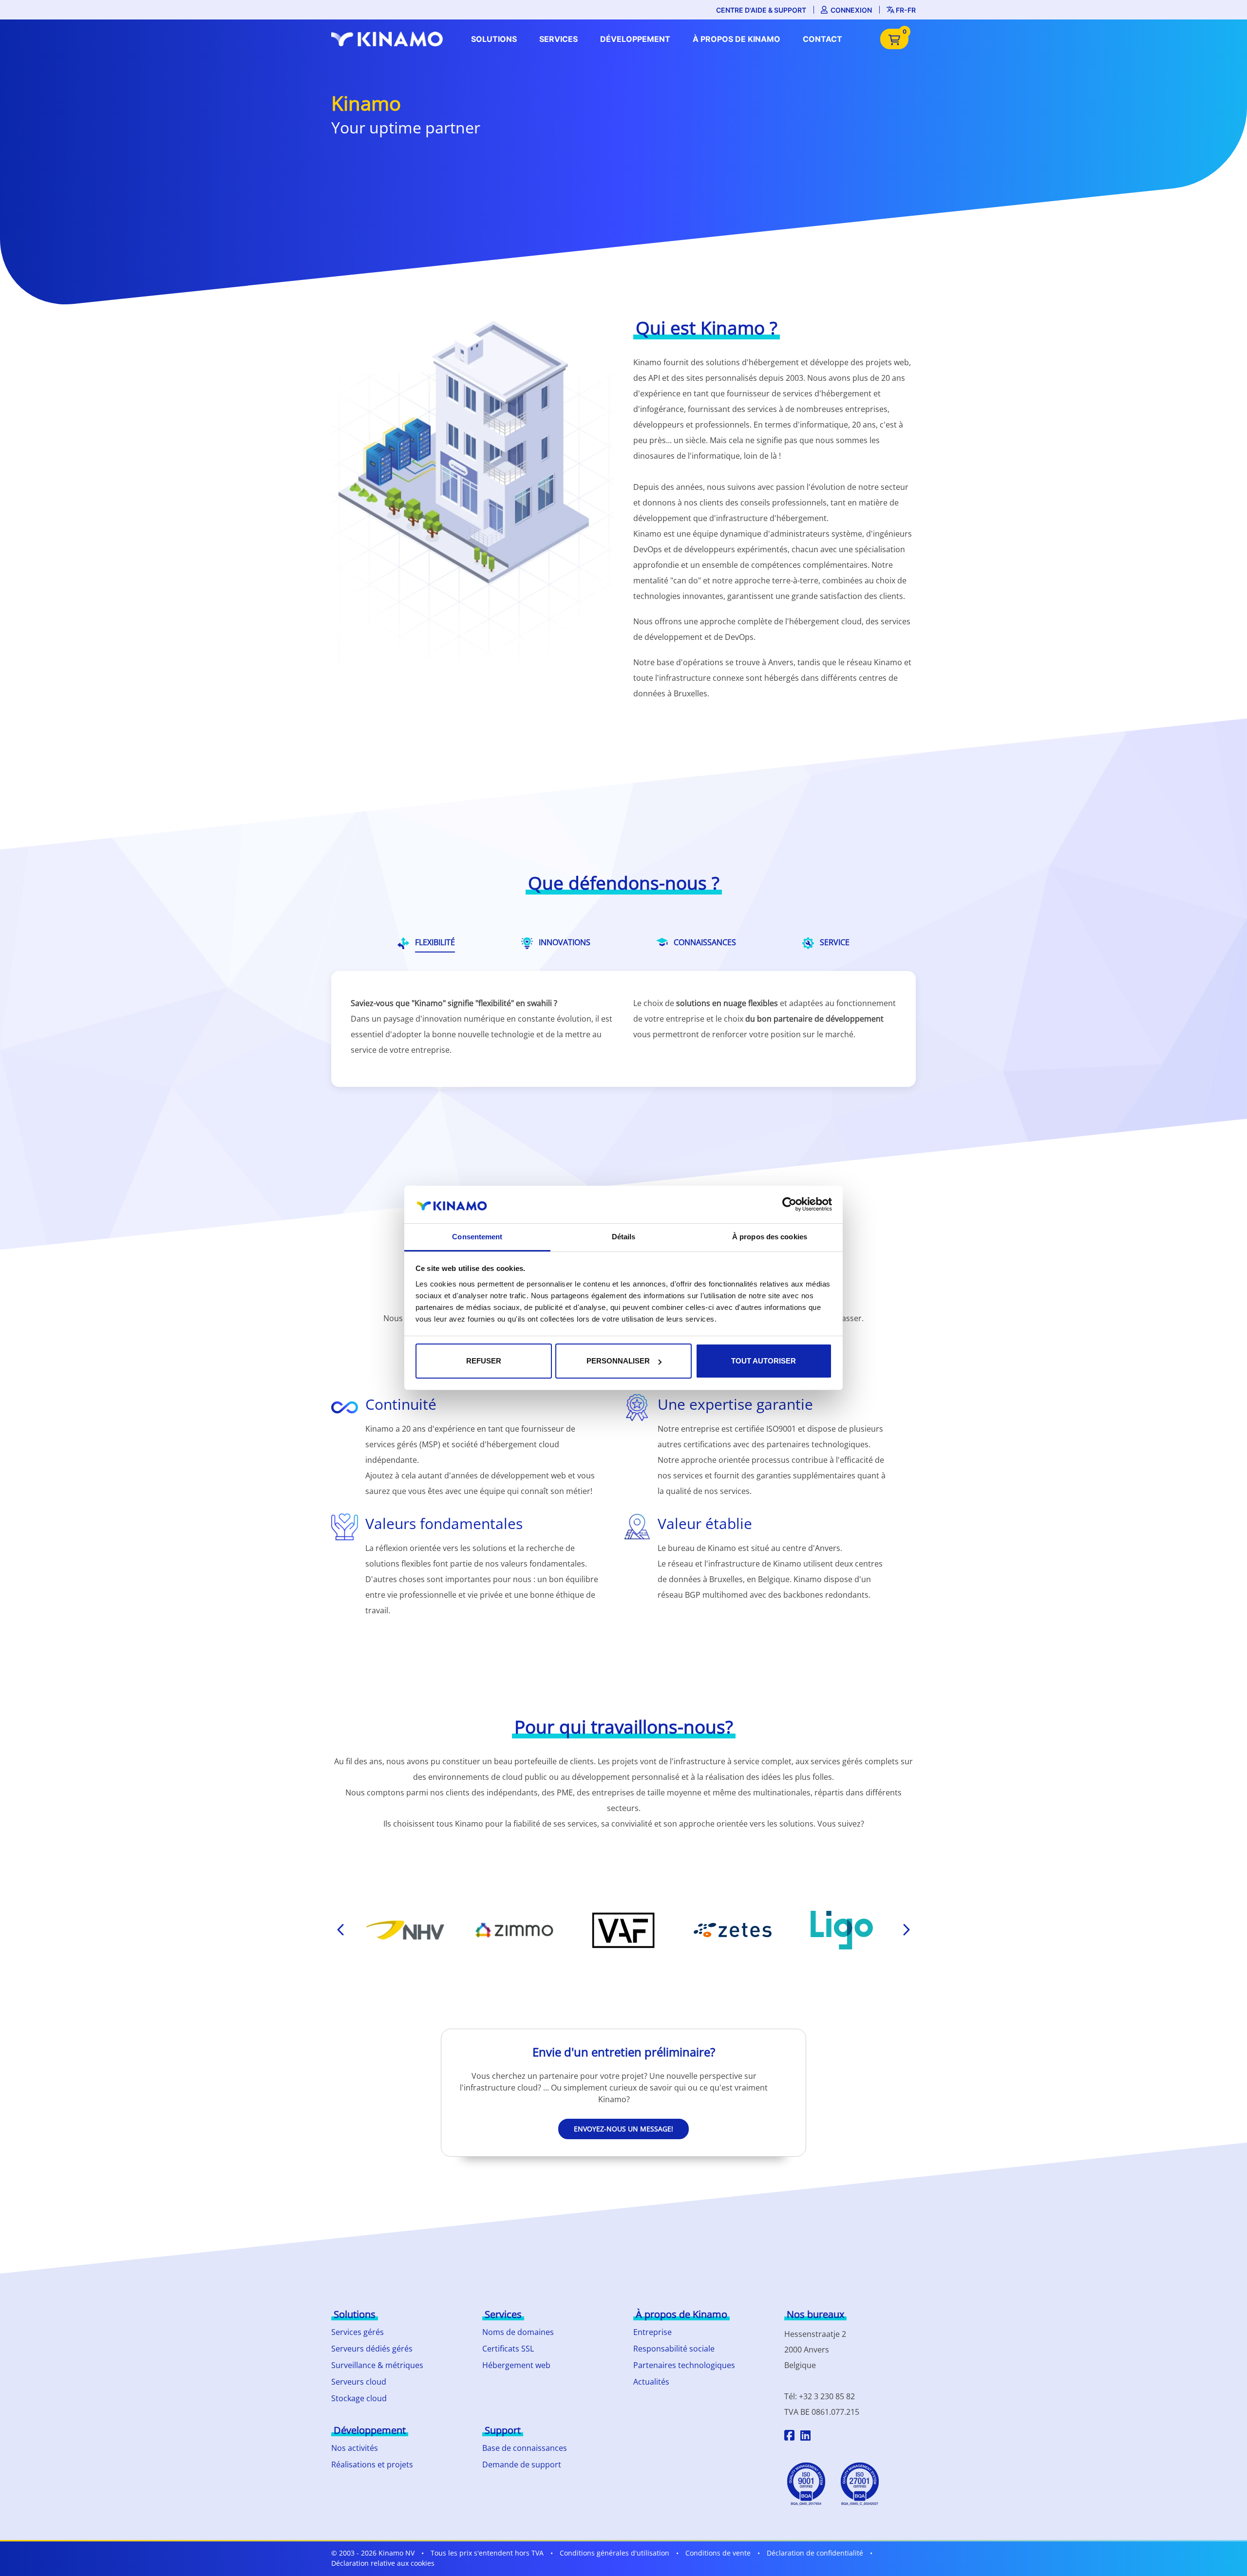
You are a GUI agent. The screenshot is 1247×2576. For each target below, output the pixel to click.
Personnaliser (618, 1361)
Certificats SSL (508, 2349)
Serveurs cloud (359, 2382)
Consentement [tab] (477, 1237)
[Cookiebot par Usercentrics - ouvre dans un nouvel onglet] (789, 1204)
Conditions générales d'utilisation (614, 2553)
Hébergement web (516, 2365)
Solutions (494, 39)
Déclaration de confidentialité (815, 2553)
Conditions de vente (718, 2553)
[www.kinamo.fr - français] (390, 39)
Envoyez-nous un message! (623, 2129)
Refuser (484, 1361)
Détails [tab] (624, 1237)
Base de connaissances (525, 2448)
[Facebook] (789, 2437)
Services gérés (358, 2332)
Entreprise (652, 2332)
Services (558, 39)
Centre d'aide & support (761, 10)
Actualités (651, 2382)
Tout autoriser (764, 1361)
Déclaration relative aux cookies (383, 2563)
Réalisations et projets (372, 2464)
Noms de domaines (518, 2332)
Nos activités (355, 2448)
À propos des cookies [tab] (770, 1237)
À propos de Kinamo (737, 39)
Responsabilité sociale (674, 2349)
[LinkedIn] (805, 2437)
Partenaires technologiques (684, 2365)
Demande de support (522, 2464)
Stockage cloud (359, 2398)
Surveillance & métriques (377, 2365)
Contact (822, 39)
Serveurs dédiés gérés (372, 2349)
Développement (635, 39)
